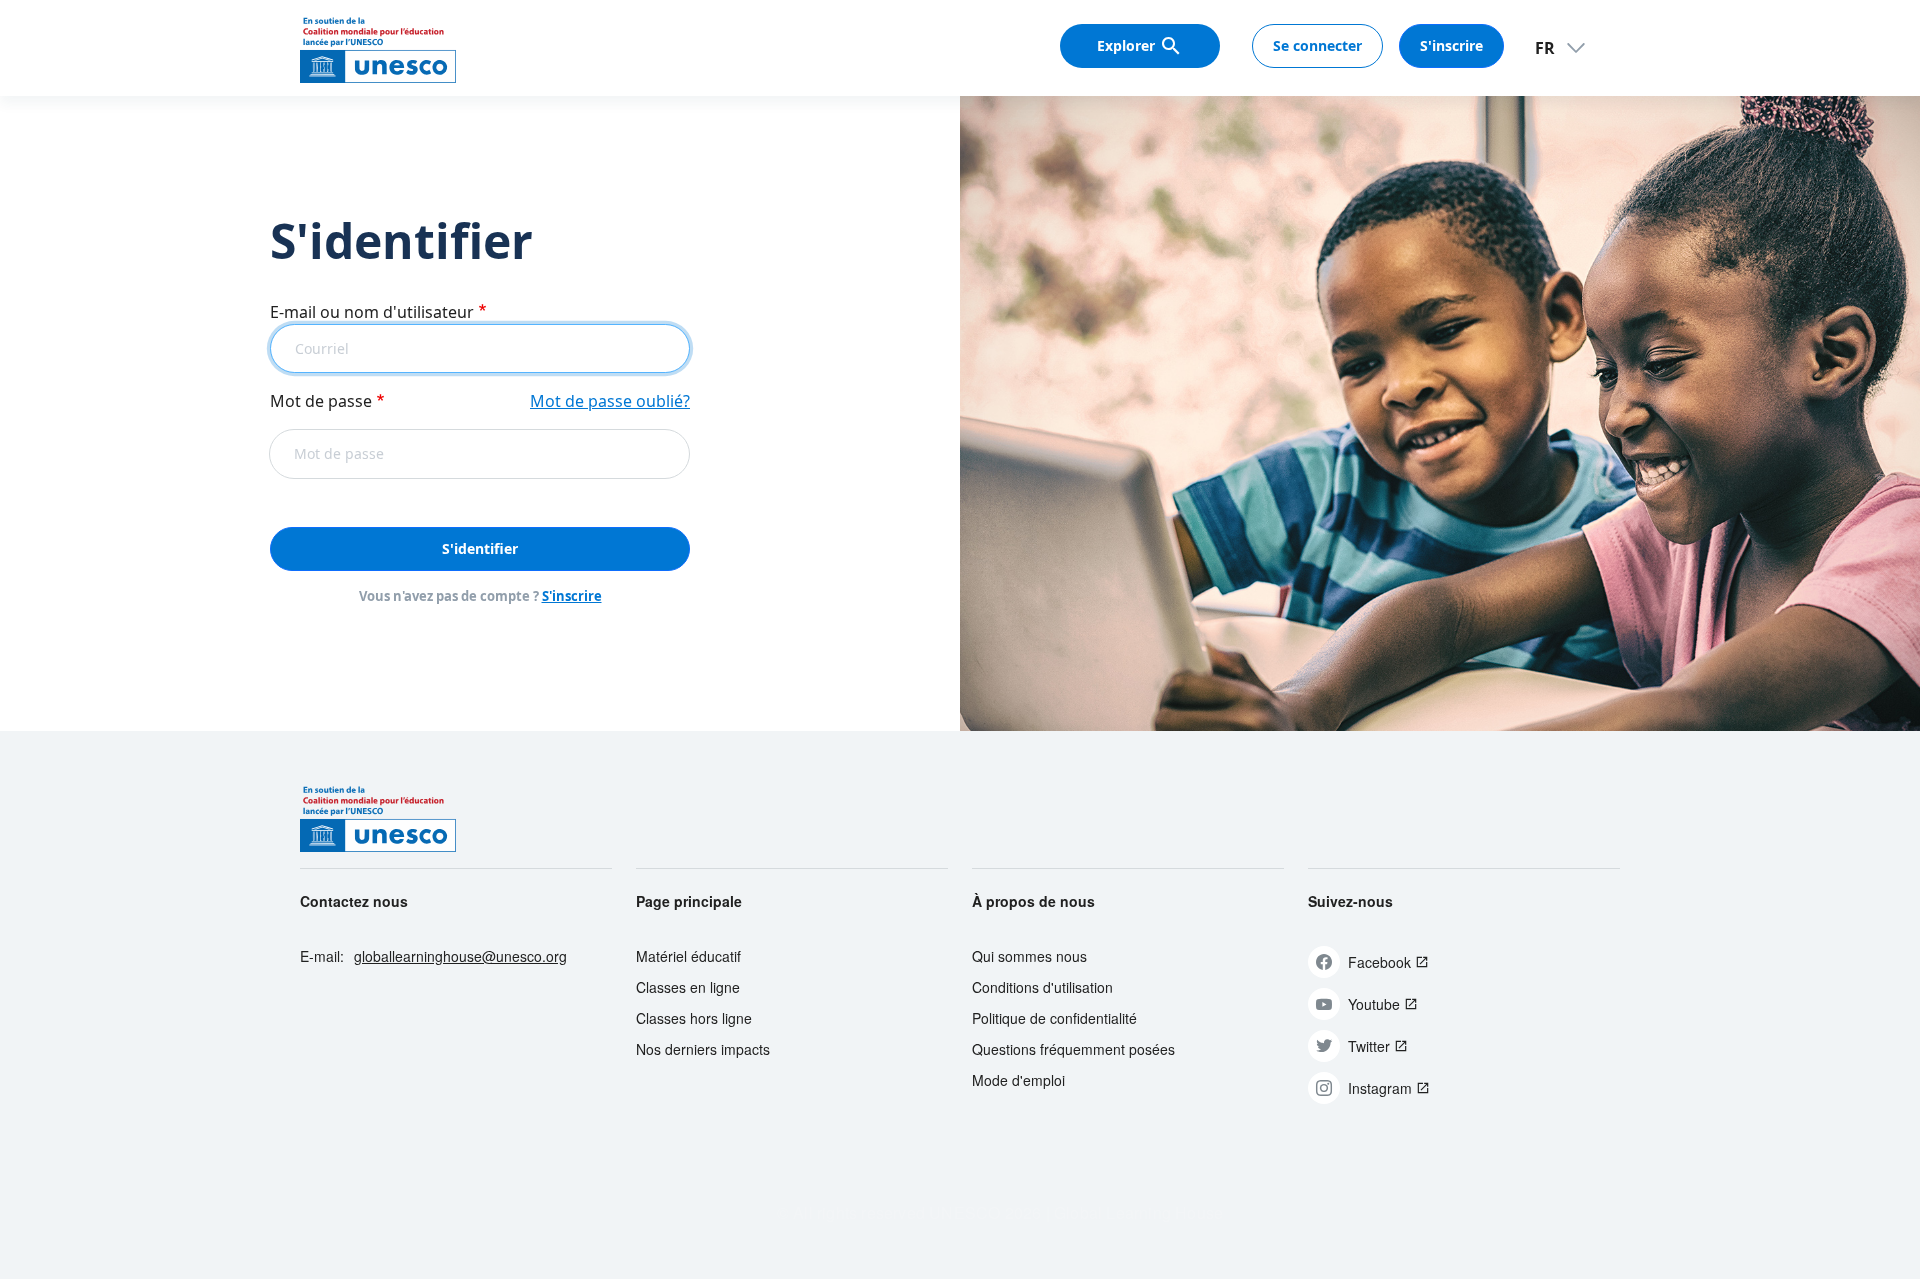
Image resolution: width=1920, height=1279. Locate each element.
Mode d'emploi (1018, 1080)
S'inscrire (1451, 45)
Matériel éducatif (688, 956)
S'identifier (480, 548)
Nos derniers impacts (703, 1049)
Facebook (1379, 962)
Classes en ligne (688, 987)
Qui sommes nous (1029, 956)
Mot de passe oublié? (610, 401)
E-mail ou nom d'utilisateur (372, 312)
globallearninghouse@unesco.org (460, 956)
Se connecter (1317, 45)
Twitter (1369, 1046)
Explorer (1126, 45)
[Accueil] (378, 48)
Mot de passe (321, 401)
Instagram (1380, 1088)
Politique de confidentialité (1054, 1018)
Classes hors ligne (694, 1018)
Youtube (1374, 1004)
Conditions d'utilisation (1042, 987)
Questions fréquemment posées (1073, 1049)
